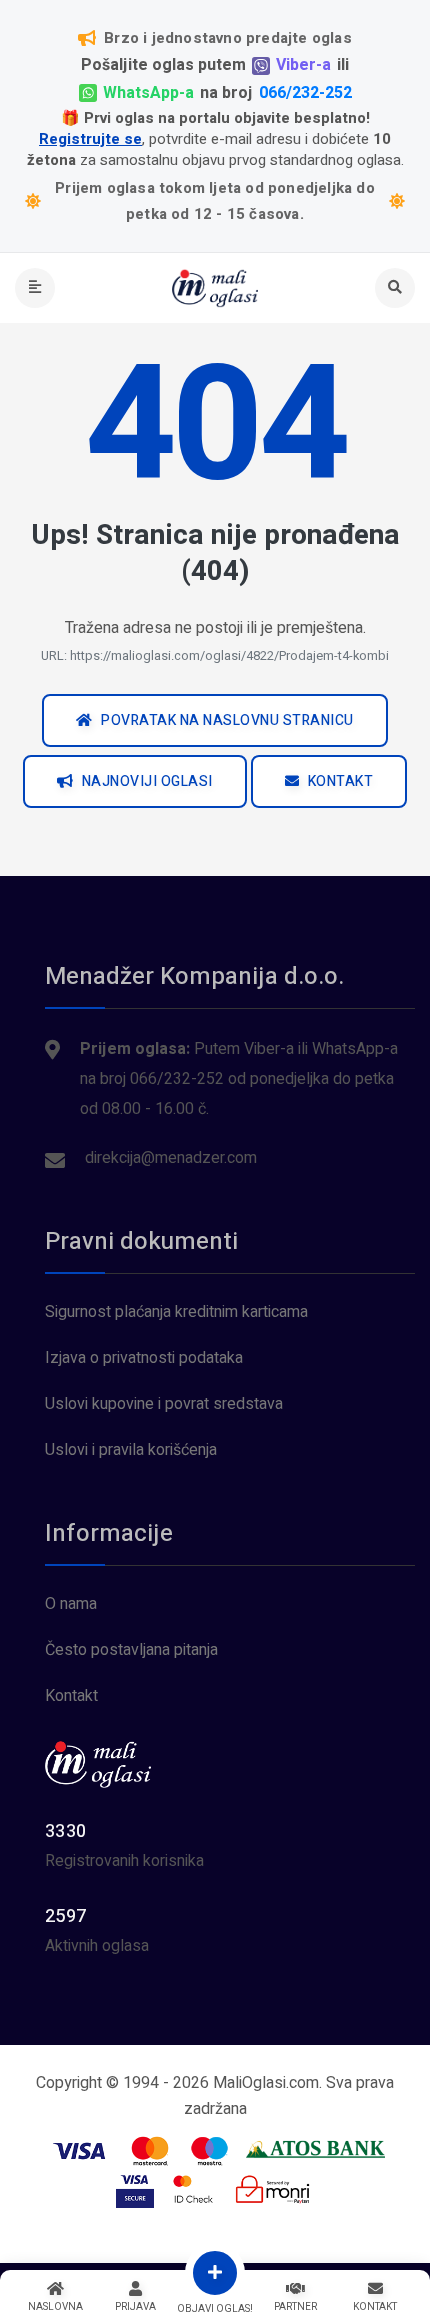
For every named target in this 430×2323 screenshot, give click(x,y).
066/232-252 (305, 94)
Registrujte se (90, 139)
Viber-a (303, 66)
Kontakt (71, 1696)
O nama (71, 1604)
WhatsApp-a (148, 94)
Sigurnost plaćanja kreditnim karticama (176, 1312)
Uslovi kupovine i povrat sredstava (164, 1404)
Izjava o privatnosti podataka (144, 1358)
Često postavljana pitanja (131, 1650)
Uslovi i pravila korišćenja (131, 1450)
